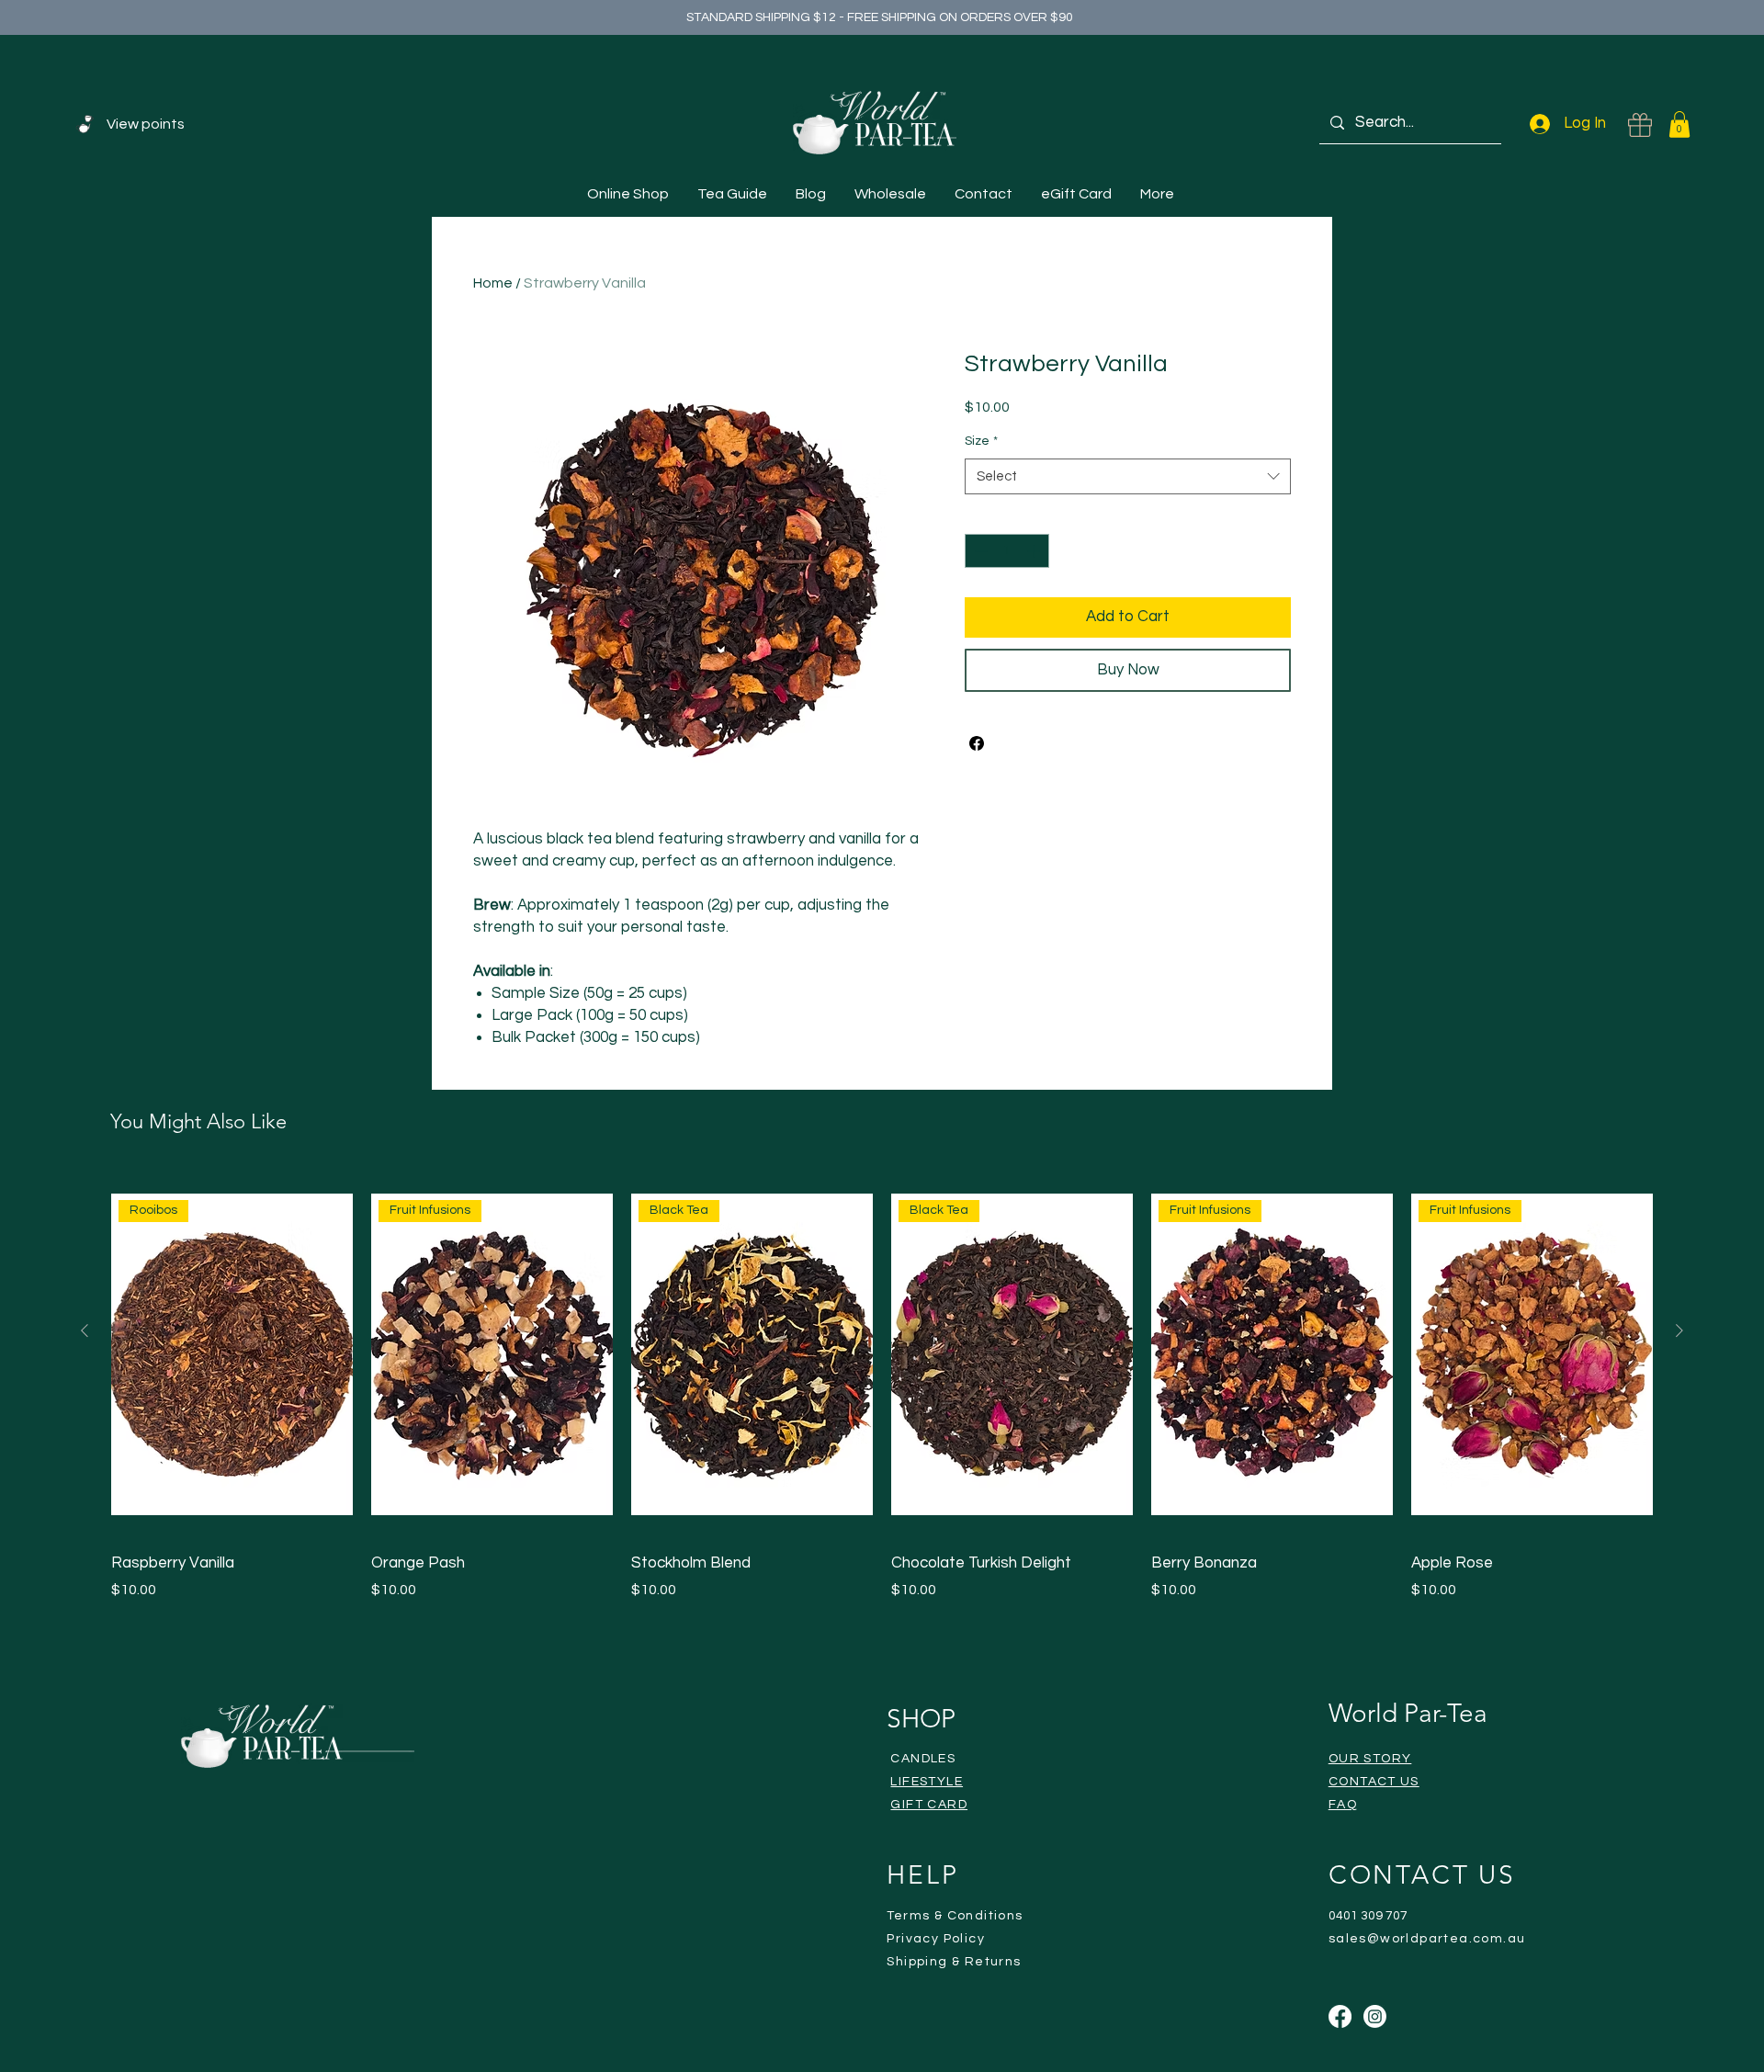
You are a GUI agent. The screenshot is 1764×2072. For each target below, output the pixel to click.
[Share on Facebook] (977, 743)
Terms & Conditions (955, 1916)
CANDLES (923, 1759)
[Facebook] (1340, 2016)
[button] (1679, 125)
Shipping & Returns (954, 1962)
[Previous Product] (85, 1330)
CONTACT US (1374, 1782)
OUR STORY (1370, 1759)
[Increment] (1035, 551)
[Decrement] (979, 551)
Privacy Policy (936, 1939)
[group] (882, 1386)
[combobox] (1128, 476)
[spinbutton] (1007, 551)
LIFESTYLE (927, 1782)
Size (981, 441)
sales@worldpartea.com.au (1427, 1939)
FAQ (1343, 1805)
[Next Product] (1679, 1330)
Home (493, 283)
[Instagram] (1375, 2016)
